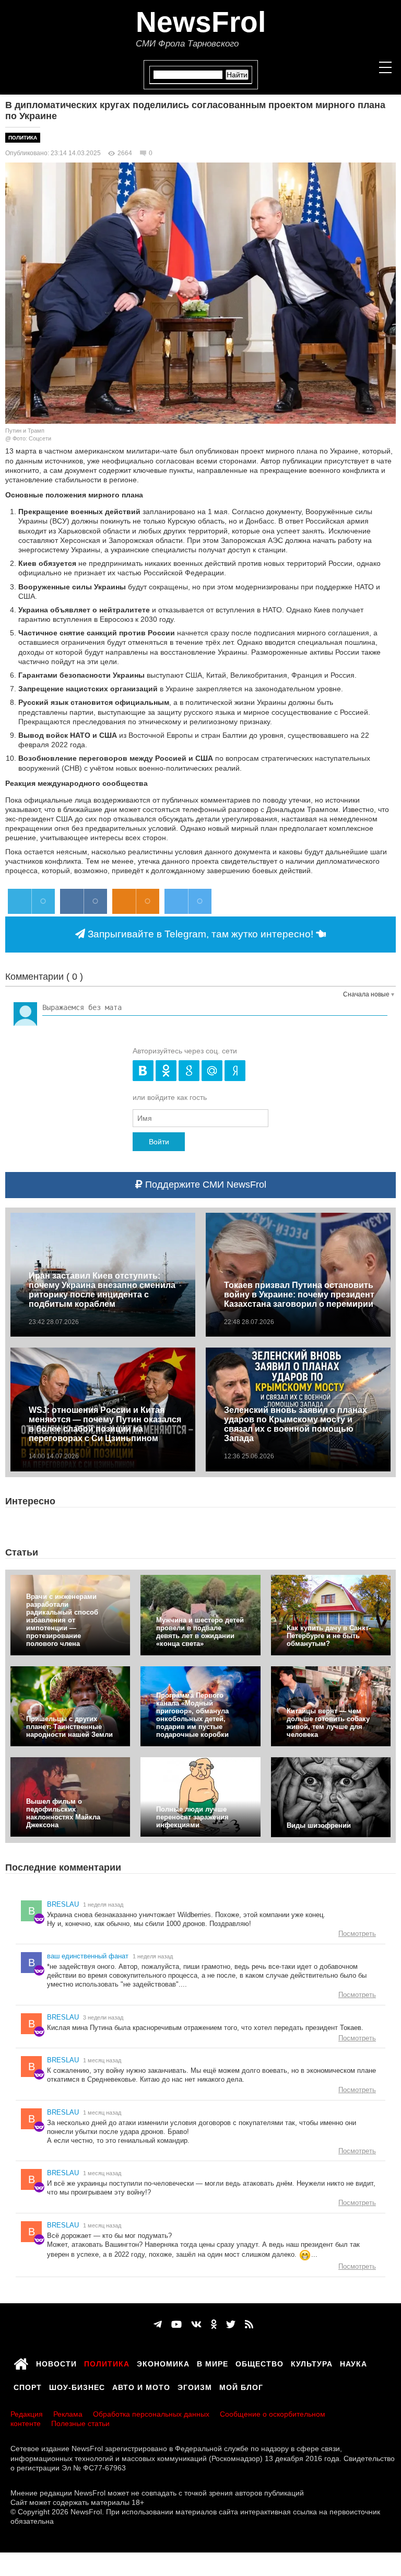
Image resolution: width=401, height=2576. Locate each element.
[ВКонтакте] (196, 2325)
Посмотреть (357, 1934)
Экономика (163, 2362)
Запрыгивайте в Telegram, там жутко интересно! (200, 934)
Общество (260, 2362)
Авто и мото (141, 2386)
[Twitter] (231, 2325)
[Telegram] (158, 2325)
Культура (312, 2362)
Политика (23, 138)
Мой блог (241, 2386)
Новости (56, 2362)
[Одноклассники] (214, 2325)
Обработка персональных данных (151, 2414)
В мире (213, 2362)
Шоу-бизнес (77, 2386)
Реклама (68, 2414)
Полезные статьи (80, 2423)
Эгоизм (195, 2386)
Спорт (28, 2386)
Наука (353, 2362)
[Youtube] (176, 2325)
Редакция (27, 2414)
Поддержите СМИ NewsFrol (204, 1185)
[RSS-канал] (249, 2325)
